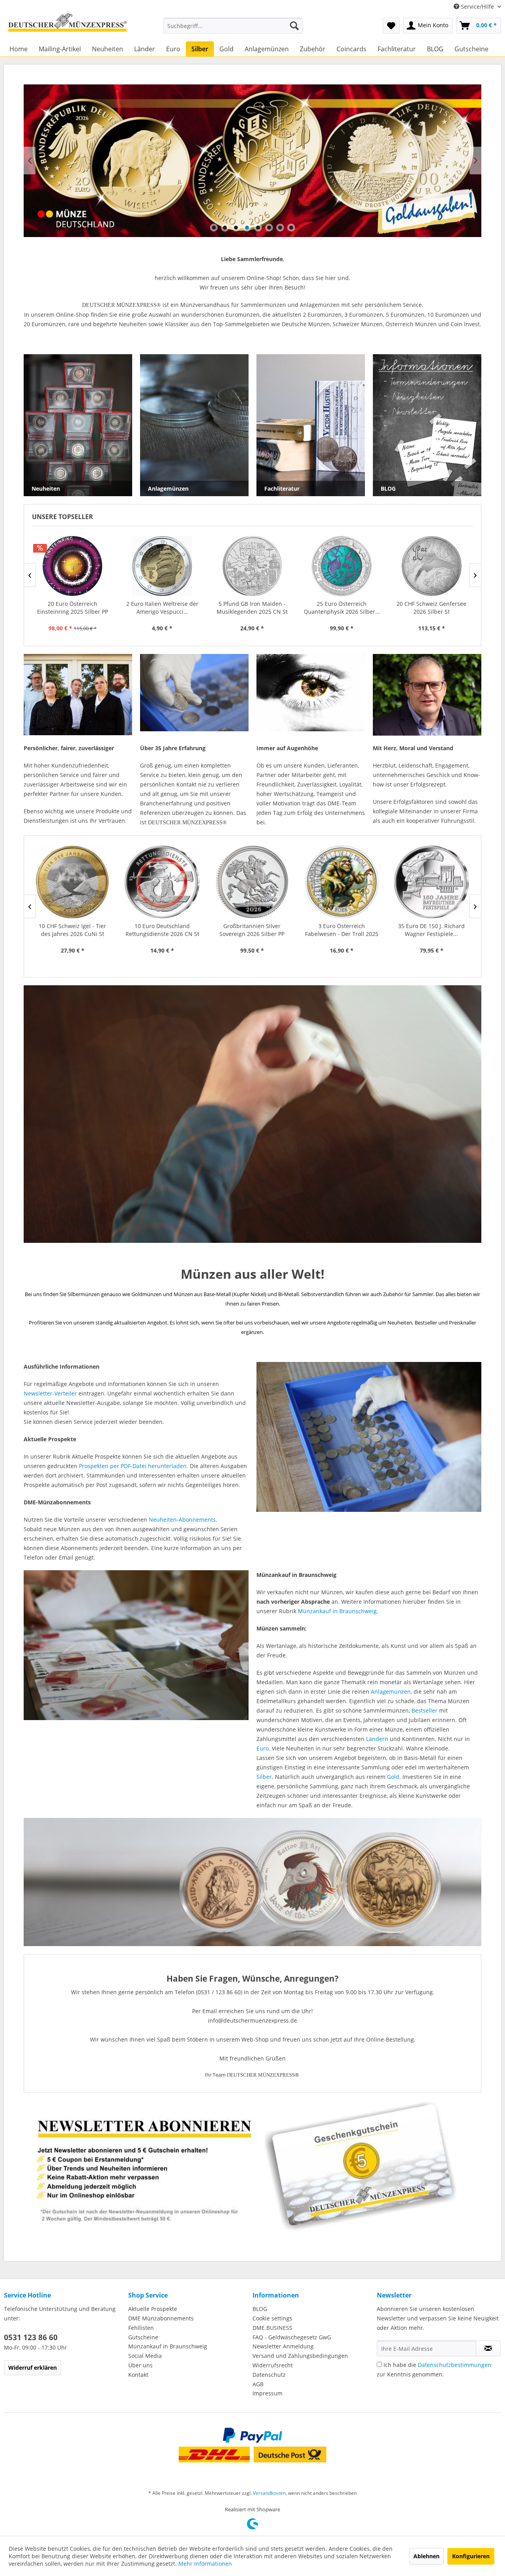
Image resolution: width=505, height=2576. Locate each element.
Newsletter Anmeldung (283, 2346)
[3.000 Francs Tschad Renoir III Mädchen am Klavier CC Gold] (342, 566)
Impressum (267, 2393)
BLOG (260, 2309)
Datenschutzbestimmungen (454, 2365)
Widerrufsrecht (273, 2365)
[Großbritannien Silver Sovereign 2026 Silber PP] (72, 882)
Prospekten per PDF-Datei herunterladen (133, 1466)
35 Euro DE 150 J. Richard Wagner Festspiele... (252, 930)
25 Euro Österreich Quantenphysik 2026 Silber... (162, 608)
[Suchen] (294, 26)
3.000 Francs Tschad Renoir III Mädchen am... (342, 608)
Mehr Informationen (205, 2564)
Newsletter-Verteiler (50, 1393)
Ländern (377, 1739)
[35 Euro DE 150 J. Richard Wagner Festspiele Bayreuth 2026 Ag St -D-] (342, 882)
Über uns (140, 2365)
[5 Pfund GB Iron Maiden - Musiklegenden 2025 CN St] (72, 566)
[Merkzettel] (391, 26)
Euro (263, 1748)
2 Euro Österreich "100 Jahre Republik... (431, 608)
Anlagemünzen (391, 1691)
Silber (264, 1777)
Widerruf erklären (33, 2368)
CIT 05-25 (252, 161)
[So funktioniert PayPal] (252, 2435)
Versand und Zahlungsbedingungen (300, 2356)
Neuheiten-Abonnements (182, 1520)
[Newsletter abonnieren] (488, 2348)
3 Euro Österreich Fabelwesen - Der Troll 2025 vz (162, 930)
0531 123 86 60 (31, 2337)
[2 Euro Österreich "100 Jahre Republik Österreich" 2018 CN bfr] (431, 566)
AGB (258, 2384)
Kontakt (138, 2375)
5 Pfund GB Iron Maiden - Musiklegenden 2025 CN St (72, 608)
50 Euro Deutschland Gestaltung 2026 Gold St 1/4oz (431, 930)
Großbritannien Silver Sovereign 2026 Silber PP (72, 930)
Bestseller (425, 1710)
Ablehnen (426, 2556)
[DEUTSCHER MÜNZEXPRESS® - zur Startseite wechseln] (67, 26)
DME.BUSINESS (272, 2328)
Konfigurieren (471, 2556)
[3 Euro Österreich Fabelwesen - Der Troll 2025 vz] (162, 882)
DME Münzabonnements (161, 2318)
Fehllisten (141, 2328)
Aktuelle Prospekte (153, 2309)
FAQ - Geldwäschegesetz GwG (292, 2337)
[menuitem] (233, 26)
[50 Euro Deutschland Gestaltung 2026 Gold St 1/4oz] (431, 882)
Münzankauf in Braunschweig (337, 1611)
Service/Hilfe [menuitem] (477, 7)
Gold (393, 1777)
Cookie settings (272, 2318)
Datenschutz (269, 2375)
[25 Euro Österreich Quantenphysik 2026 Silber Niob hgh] (162, 566)
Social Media (145, 2356)
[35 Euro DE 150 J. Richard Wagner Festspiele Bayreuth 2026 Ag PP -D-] (252, 882)
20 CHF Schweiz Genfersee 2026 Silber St (252, 608)
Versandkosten (269, 2493)
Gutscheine (143, 2337)
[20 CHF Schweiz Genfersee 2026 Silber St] (252, 566)
